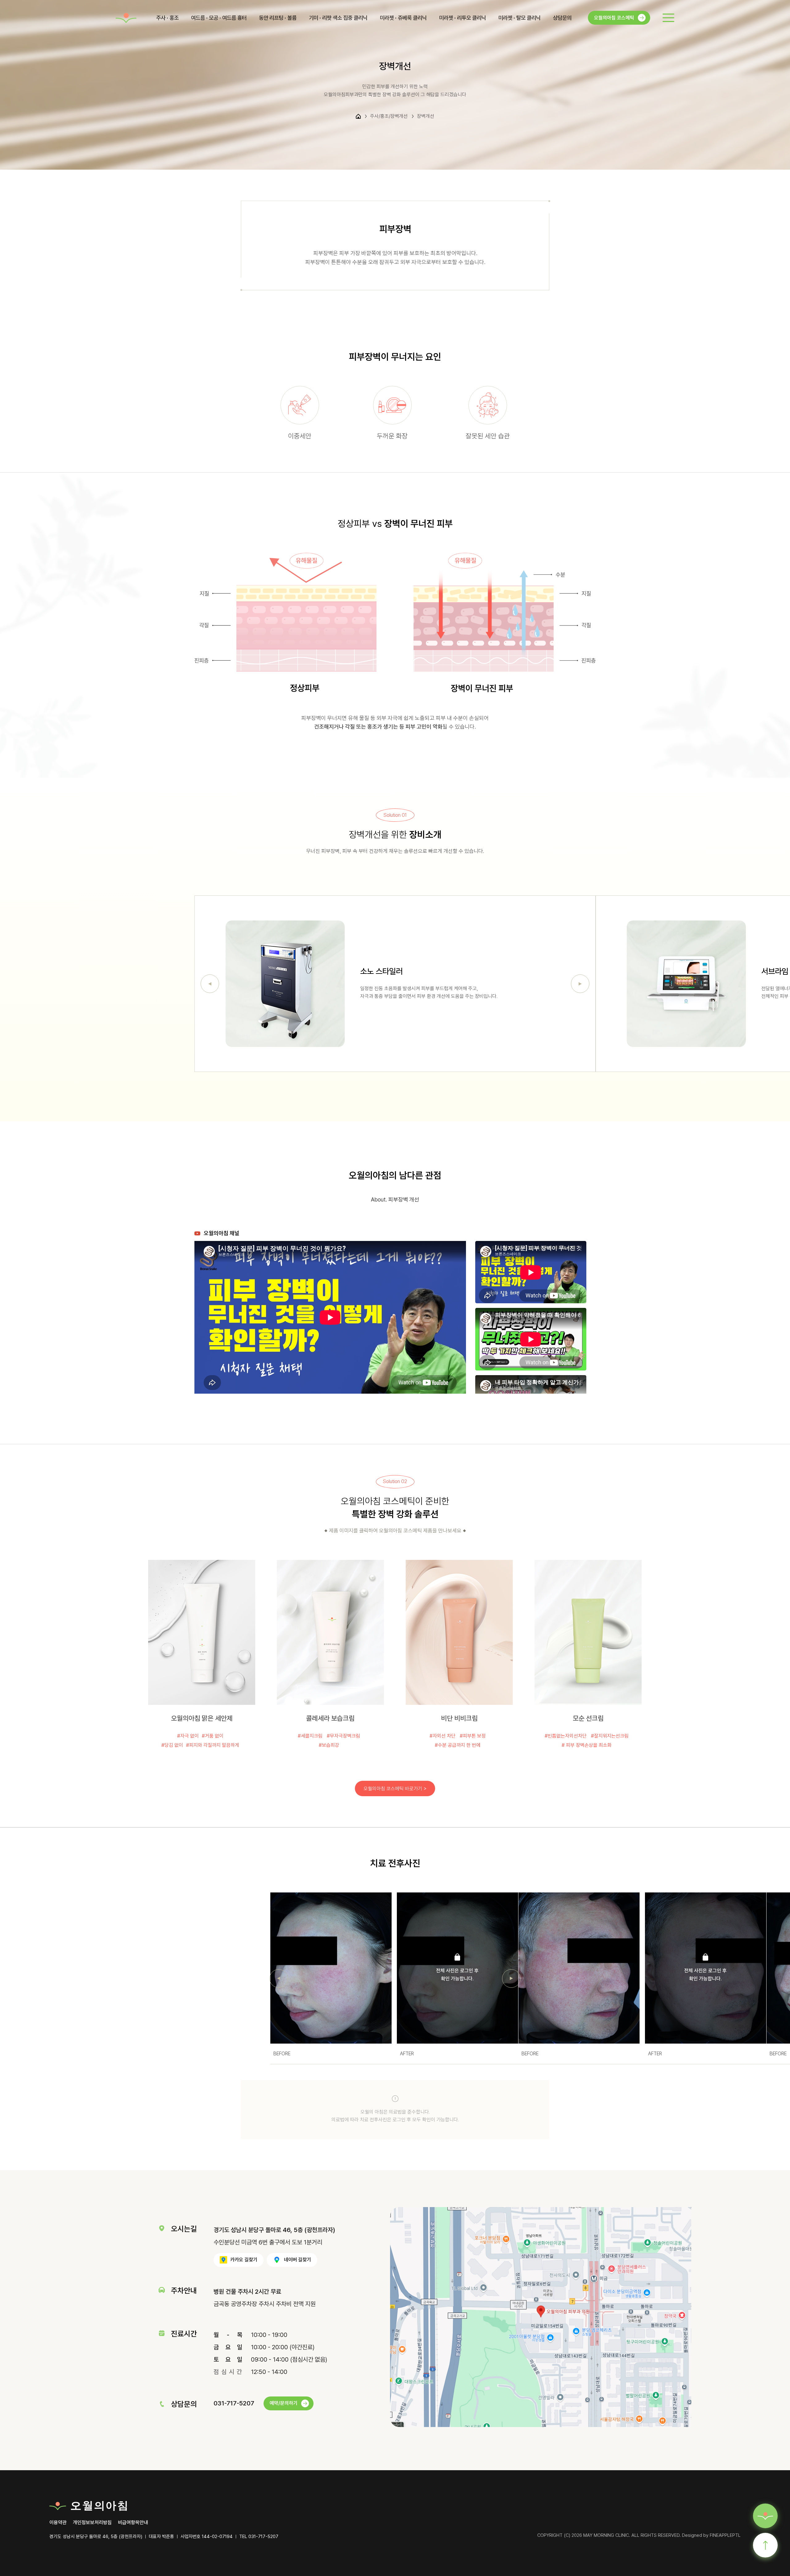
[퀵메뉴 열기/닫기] (765, 2516)
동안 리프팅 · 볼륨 (278, 18)
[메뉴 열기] (668, 18)
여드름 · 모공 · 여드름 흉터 (219, 18)
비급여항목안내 (133, 2523)
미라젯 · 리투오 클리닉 (463, 18)
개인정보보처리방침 (92, 2523)
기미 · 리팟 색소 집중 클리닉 (338, 18)
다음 (580, 984)
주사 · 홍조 (167, 18)
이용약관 (58, 2523)
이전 (210, 984)
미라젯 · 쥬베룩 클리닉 (403, 18)
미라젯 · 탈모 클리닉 (520, 18)
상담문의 (562, 18)
